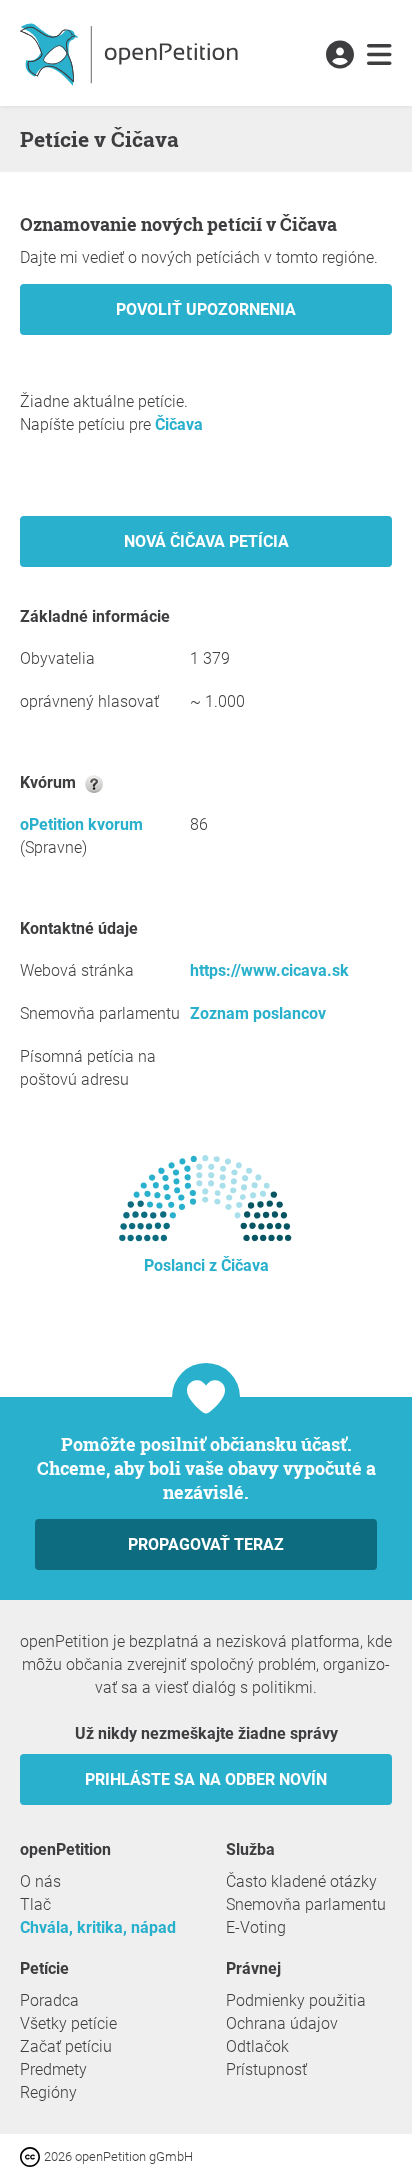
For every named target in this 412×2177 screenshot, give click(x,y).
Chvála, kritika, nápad (98, 1927)
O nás (40, 1881)
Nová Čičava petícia (206, 541)
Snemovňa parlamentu (306, 1904)
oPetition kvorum (81, 824)
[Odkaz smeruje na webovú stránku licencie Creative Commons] (32, 2155)
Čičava (179, 424)
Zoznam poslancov (258, 1013)
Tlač (35, 1904)
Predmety (53, 2069)
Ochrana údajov (282, 2023)
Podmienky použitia (296, 2000)
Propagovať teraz (206, 1544)
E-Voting (256, 1927)
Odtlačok (257, 2046)
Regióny (48, 2092)
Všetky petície (68, 2023)
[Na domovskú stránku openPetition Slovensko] (131, 53)
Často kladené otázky (301, 1881)
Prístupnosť (266, 2069)
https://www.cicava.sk (269, 970)
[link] (379, 56)
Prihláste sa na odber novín (206, 1779)
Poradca (49, 2000)
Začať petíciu (66, 2046)
